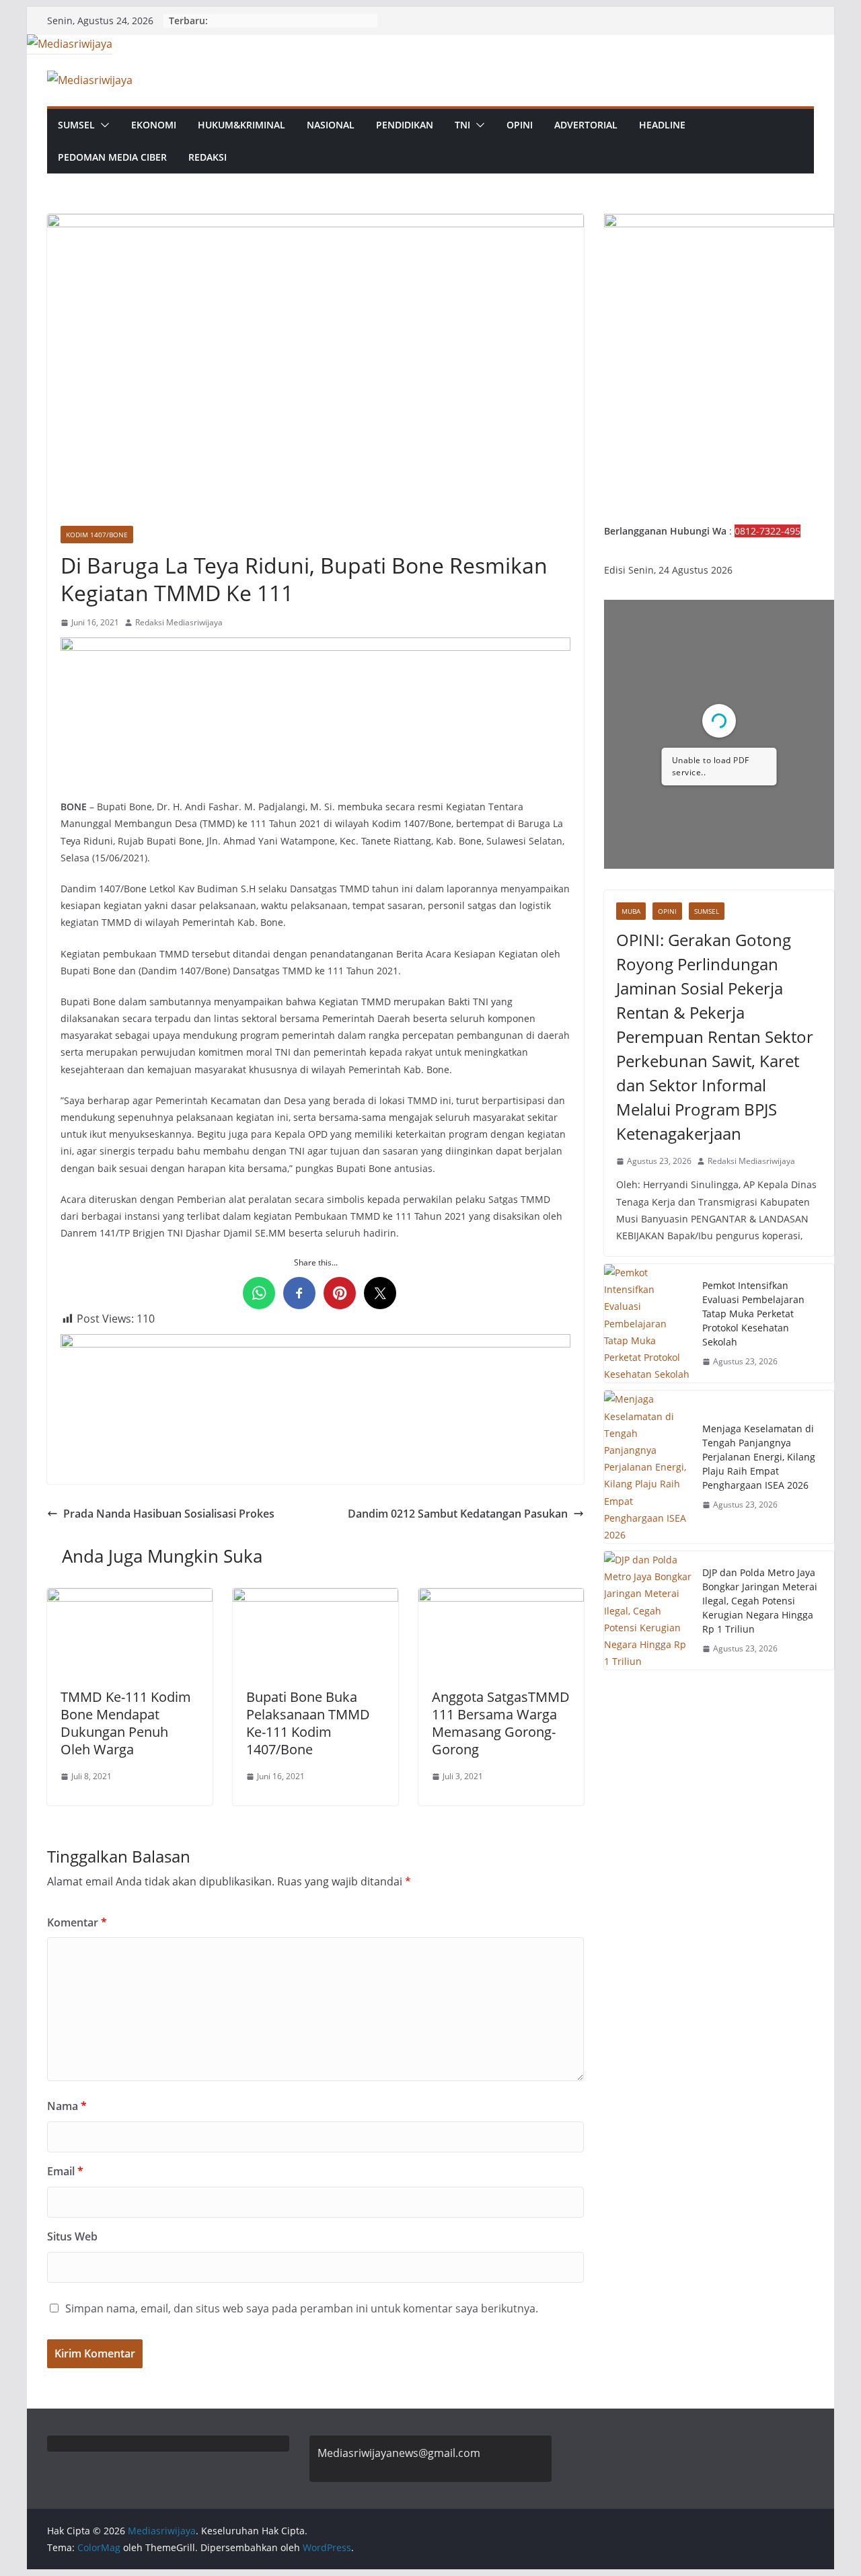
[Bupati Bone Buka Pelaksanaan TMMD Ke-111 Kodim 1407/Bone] (315, 1598)
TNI (462, 125)
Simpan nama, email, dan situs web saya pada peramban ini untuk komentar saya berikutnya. (302, 2308)
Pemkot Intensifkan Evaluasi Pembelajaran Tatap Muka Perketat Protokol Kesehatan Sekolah (753, 1314)
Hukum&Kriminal (241, 125)
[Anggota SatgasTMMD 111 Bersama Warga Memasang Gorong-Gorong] (501, 1598)
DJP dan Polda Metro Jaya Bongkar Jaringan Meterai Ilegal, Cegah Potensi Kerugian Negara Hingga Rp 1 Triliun (760, 1601)
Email (65, 2171)
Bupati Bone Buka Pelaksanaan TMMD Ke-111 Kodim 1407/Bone (308, 1723)
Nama (67, 2106)
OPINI (520, 125)
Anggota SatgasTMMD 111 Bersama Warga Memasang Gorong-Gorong (501, 1723)
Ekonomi (154, 125)
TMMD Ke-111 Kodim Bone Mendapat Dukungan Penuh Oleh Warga (126, 1723)
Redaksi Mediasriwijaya (179, 622)
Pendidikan (405, 125)
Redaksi (208, 157)
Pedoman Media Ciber (112, 157)
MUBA (631, 911)
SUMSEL (76, 125)
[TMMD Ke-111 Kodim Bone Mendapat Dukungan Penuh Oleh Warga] (130, 1598)
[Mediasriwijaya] (70, 44)
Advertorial (586, 125)
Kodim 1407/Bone (97, 535)
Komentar (77, 1922)
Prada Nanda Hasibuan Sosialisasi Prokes (169, 1514)
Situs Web (72, 2236)
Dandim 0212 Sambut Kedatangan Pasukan (458, 1514)
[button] (102, 125)
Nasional (331, 125)
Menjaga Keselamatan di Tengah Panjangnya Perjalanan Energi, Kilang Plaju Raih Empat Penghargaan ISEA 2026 (759, 1457)
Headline (662, 125)
